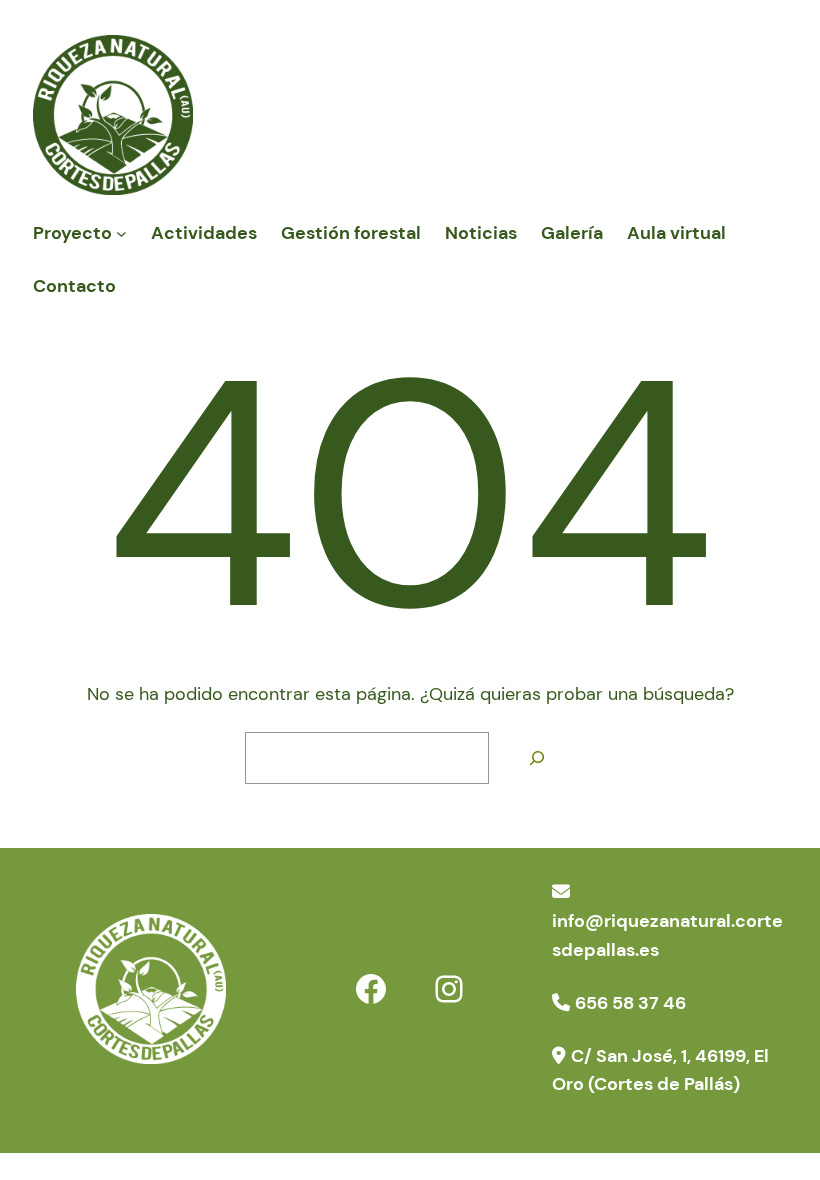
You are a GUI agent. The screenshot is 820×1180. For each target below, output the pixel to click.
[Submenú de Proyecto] (121, 233)
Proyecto (72, 233)
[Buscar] (537, 758)
